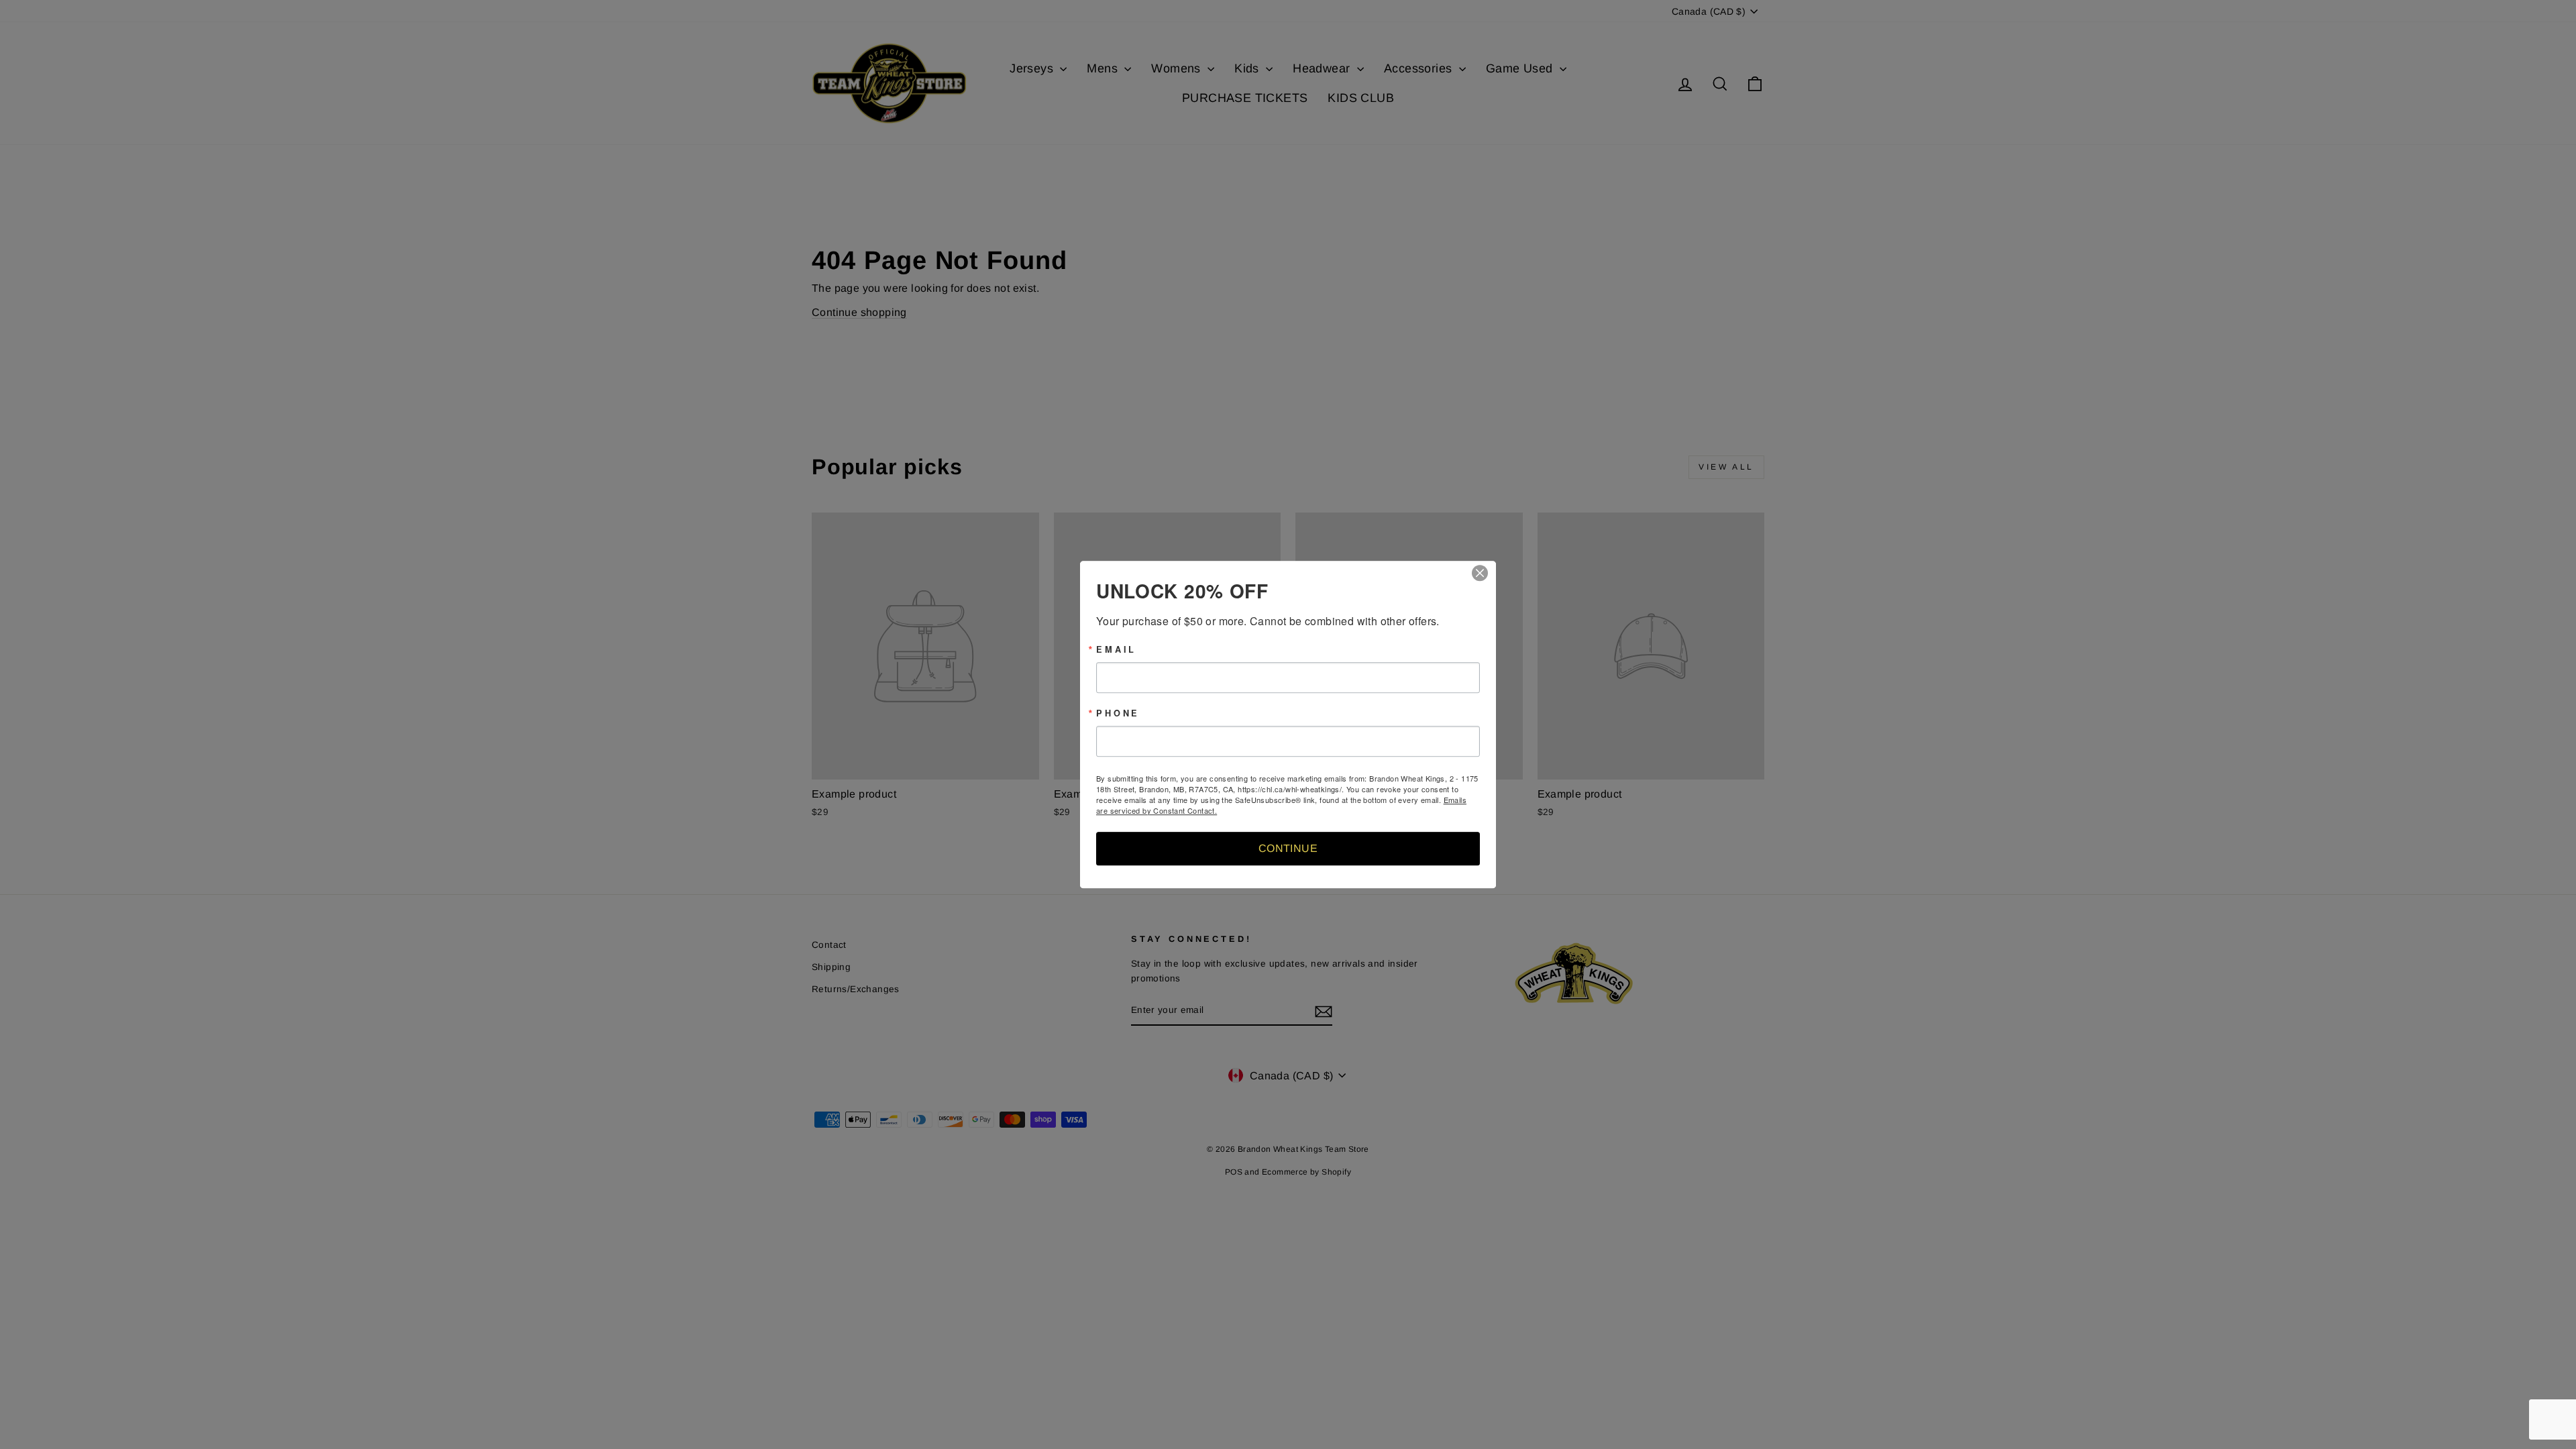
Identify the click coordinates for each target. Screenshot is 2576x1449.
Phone (1118, 713)
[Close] (1484, 573)
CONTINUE (1288, 848)
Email (1116, 650)
